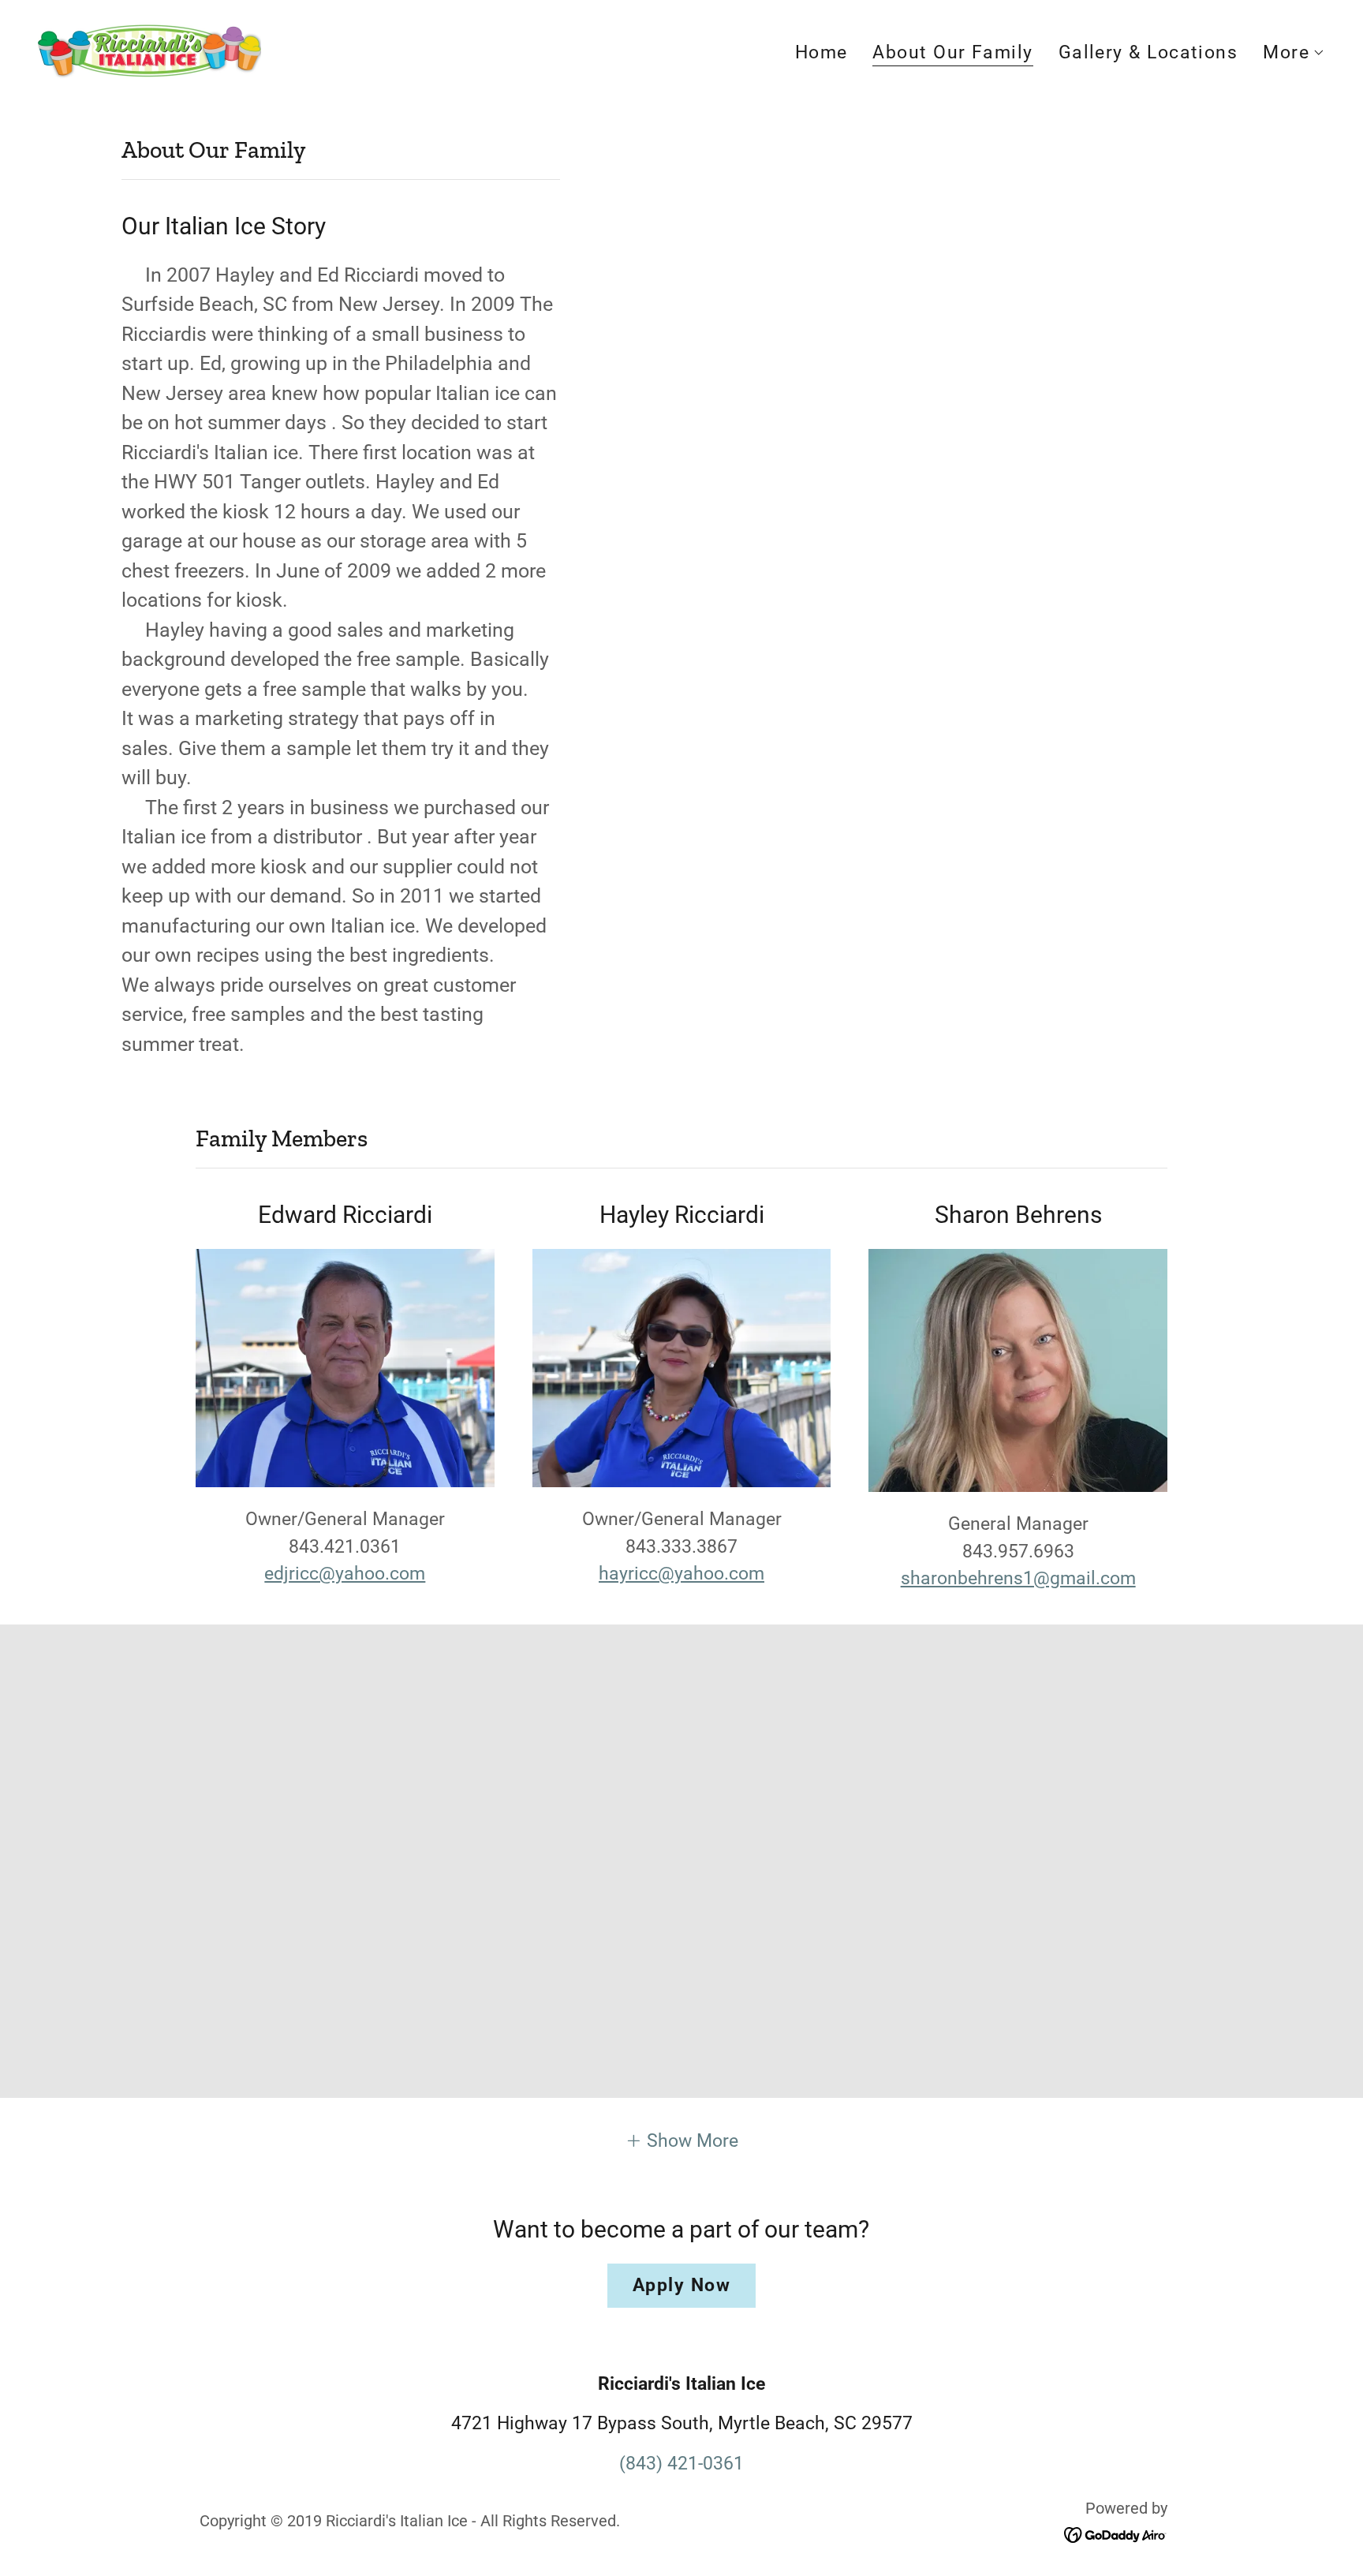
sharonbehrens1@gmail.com (1018, 1578)
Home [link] (822, 52)
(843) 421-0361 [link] (681, 2464)
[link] (149, 50)
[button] (1294, 53)
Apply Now (681, 2285)
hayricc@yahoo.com (681, 1574)
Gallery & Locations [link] (1148, 52)
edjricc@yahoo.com (345, 1574)
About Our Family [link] (952, 53)
